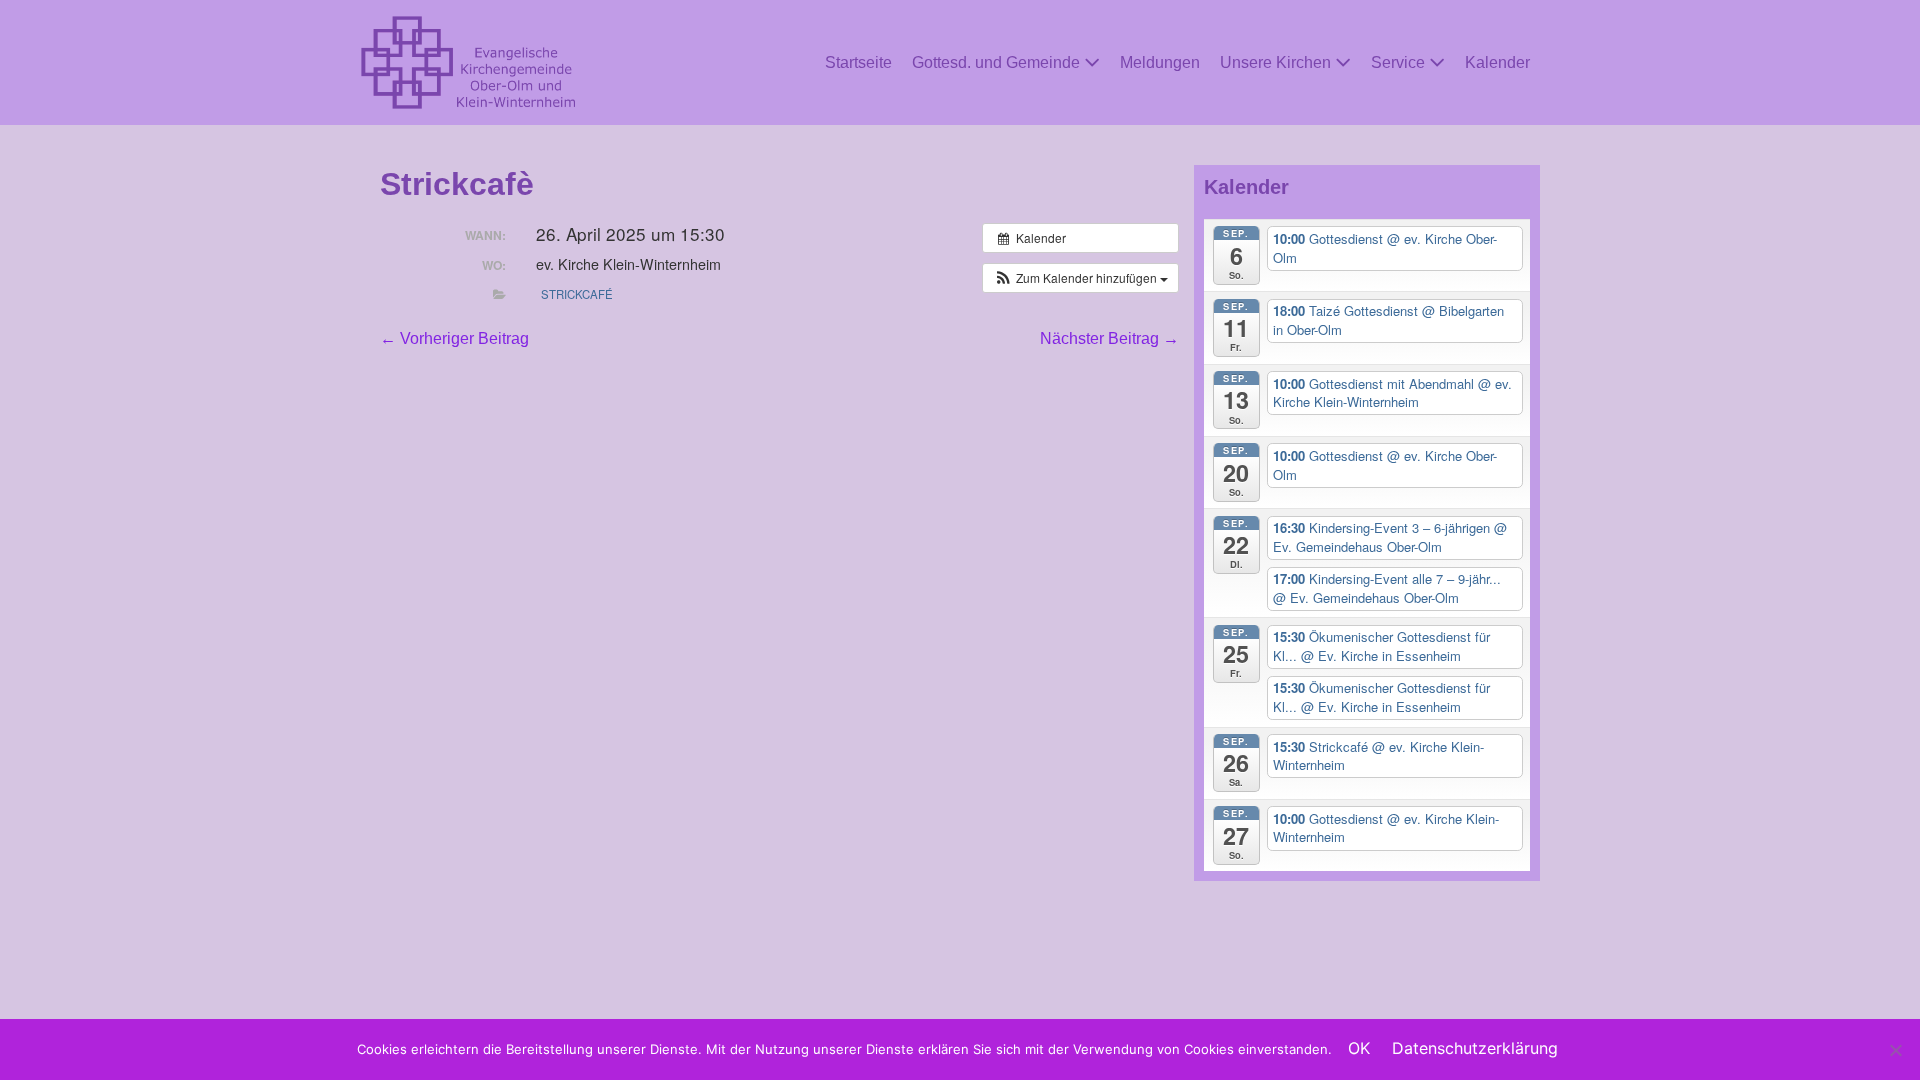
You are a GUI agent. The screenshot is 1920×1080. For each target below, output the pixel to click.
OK (1359, 1048)
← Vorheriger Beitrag (454, 338)
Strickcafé (577, 294)
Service (1400, 62)
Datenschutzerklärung (1475, 1048)
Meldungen (1160, 62)
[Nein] (1895, 1050)
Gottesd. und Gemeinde (998, 62)
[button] (1080, 278)
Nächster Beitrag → (1109, 338)
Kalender (1497, 62)
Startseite (858, 62)
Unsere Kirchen (1277, 62)
